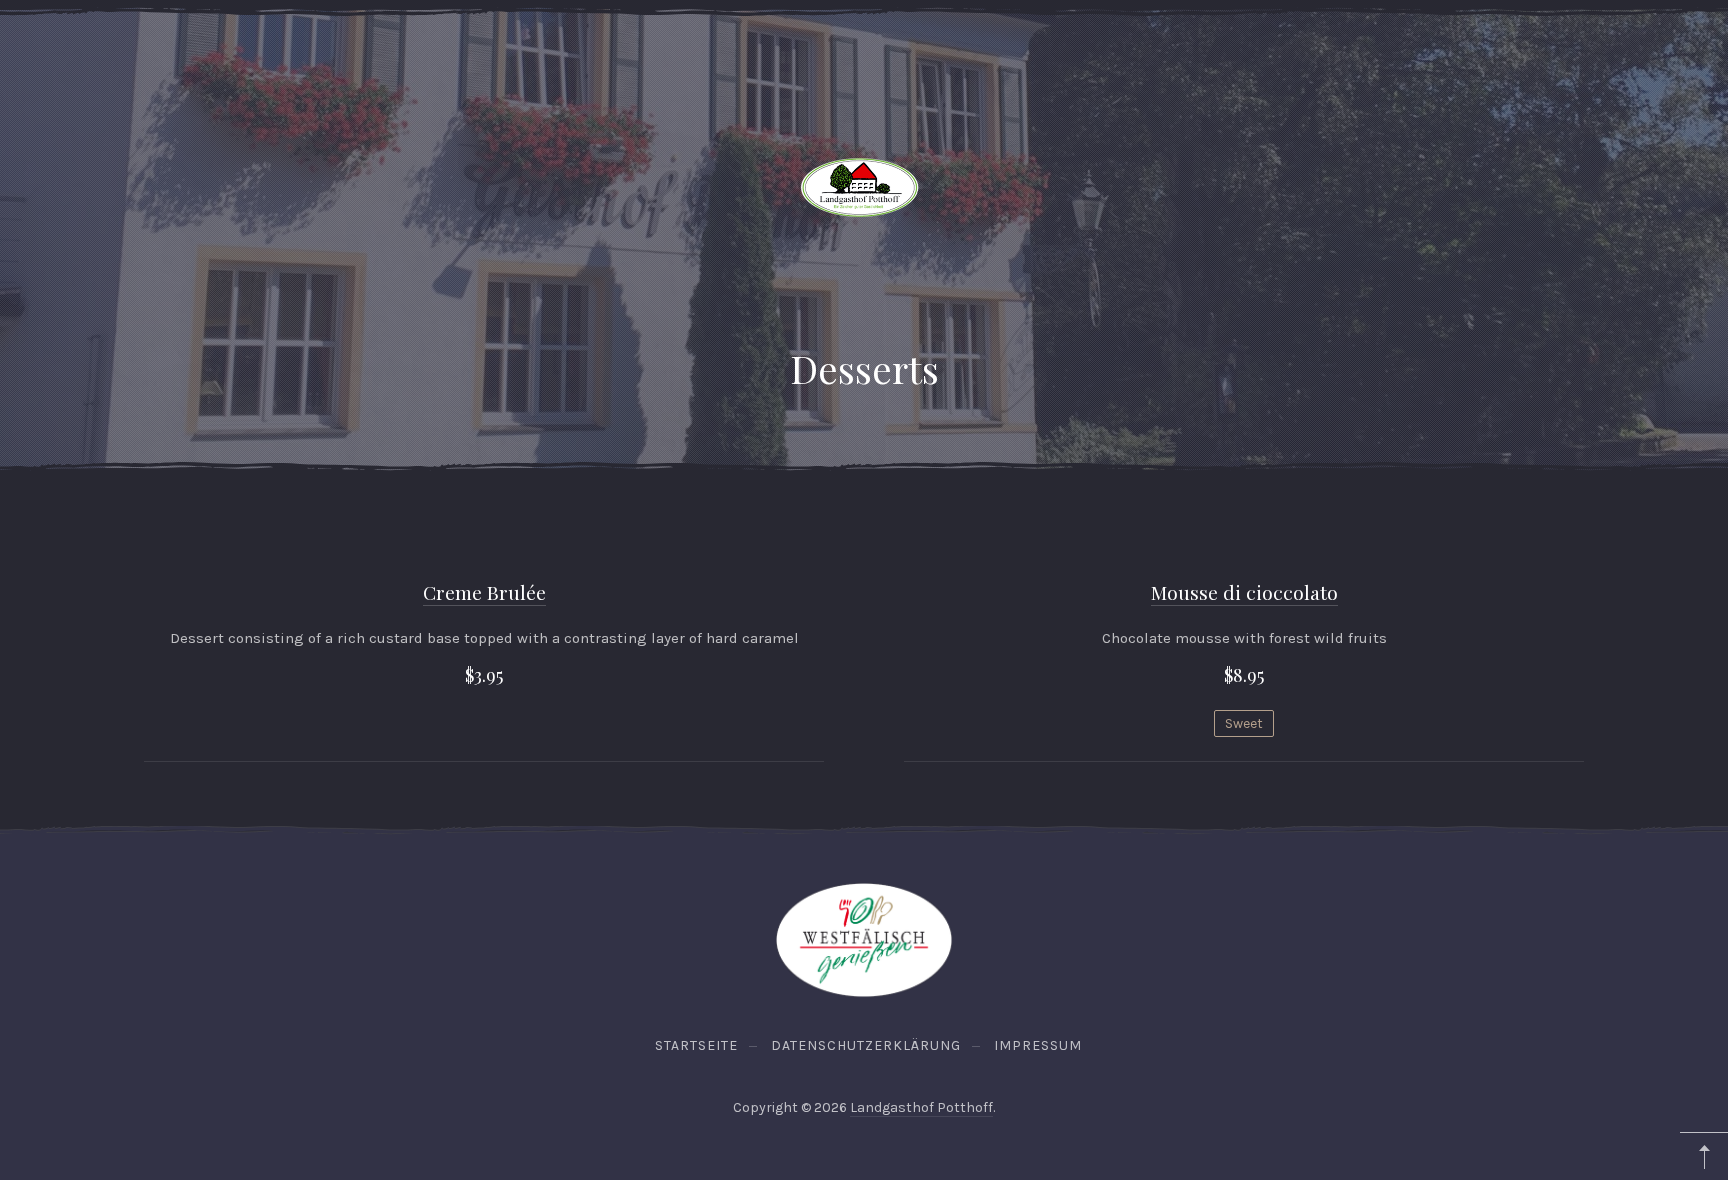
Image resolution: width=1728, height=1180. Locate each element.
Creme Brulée (484, 592)
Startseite (696, 1045)
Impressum (1038, 1045)
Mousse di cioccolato (1244, 592)
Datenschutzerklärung (866, 1045)
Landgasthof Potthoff (921, 1107)
